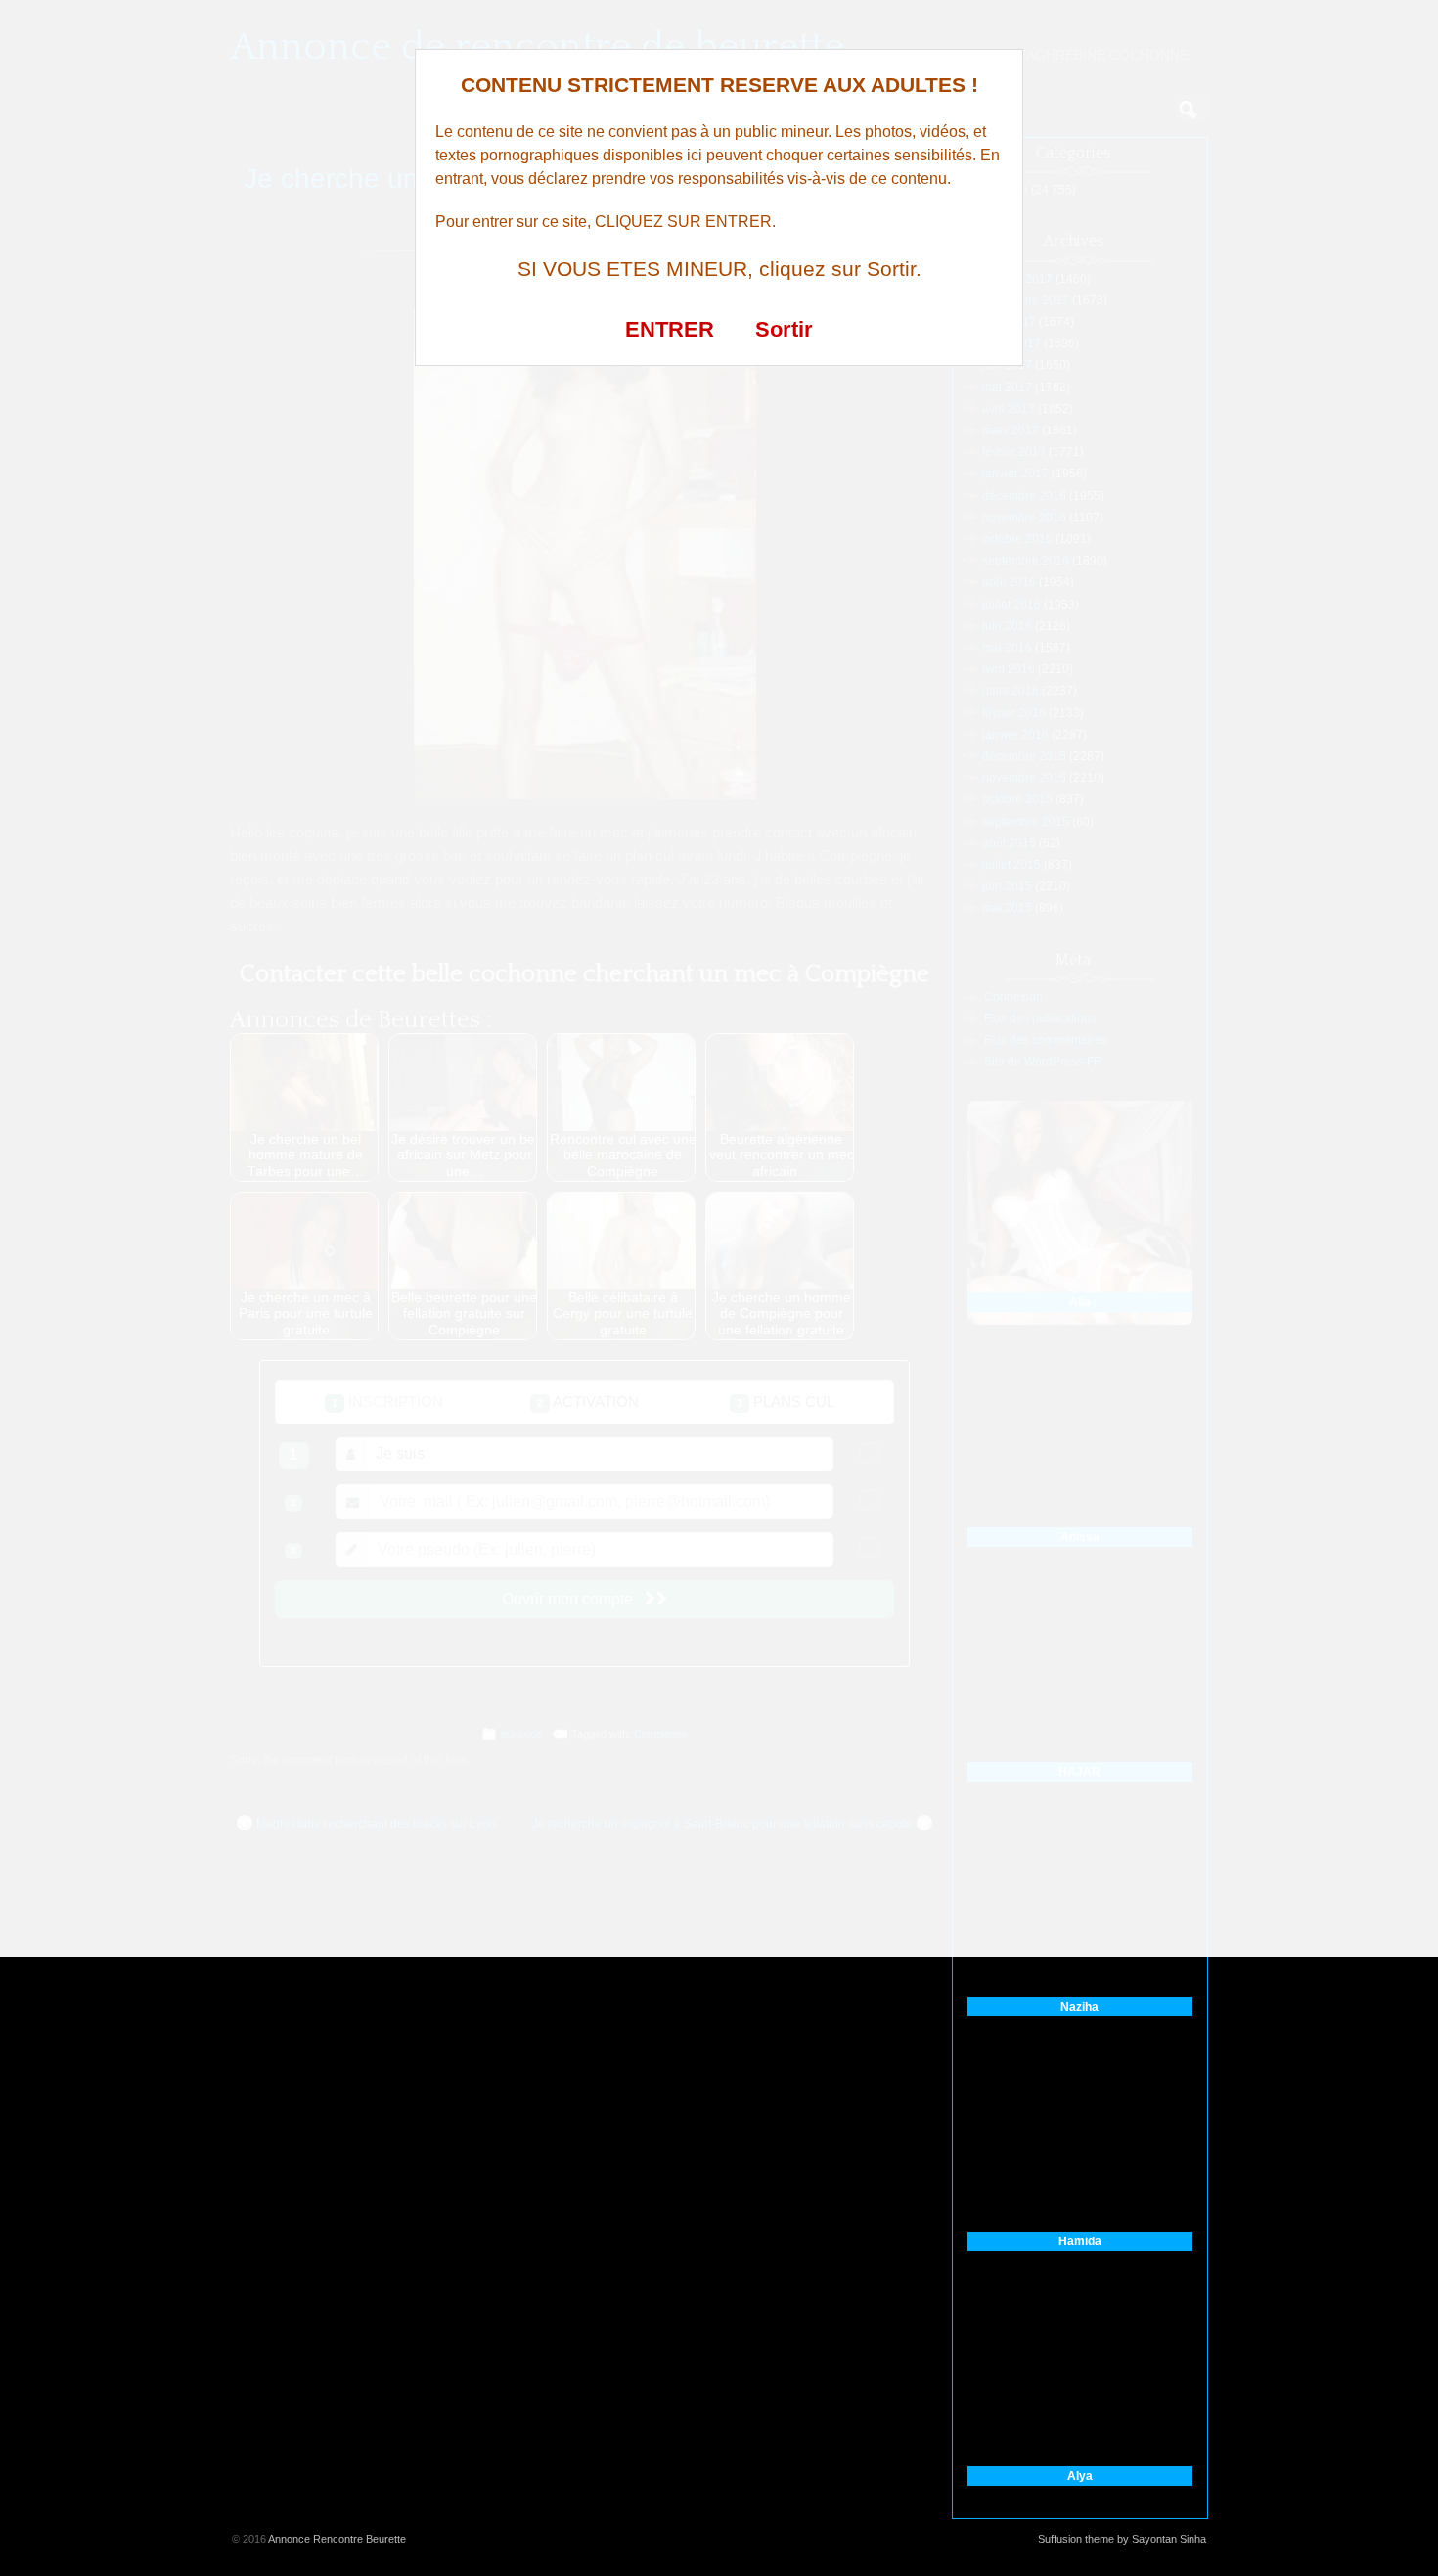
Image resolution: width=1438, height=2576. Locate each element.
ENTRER (670, 329)
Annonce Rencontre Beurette (337, 2539)
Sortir (784, 329)
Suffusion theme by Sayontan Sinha (1122, 2539)
